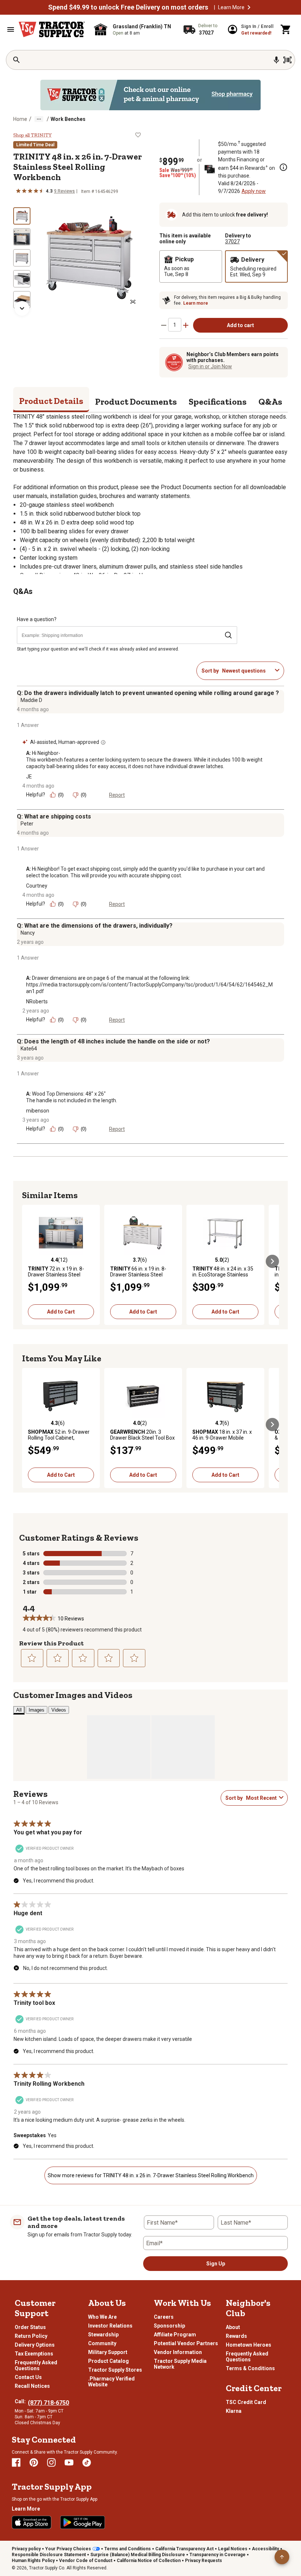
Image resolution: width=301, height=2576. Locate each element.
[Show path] (39, 119)
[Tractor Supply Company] (52, 29)
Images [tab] (37, 1710)
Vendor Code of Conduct (86, 2561)
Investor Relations (110, 2326)
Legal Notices (233, 2549)
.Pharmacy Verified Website (111, 2382)
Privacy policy (26, 2549)
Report (117, 795)
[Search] (17, 60)
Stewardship (103, 2335)
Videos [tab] (59, 1710)
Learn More (231, 7)
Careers (164, 2317)
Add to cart (240, 325)
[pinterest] (34, 2462)
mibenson (38, 1111)
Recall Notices (32, 2386)
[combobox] (247, 671)
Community (102, 2343)
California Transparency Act (184, 2549)
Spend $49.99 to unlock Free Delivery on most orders (128, 7)
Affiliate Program (175, 2335)
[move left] (29, 1261)
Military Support (108, 2352)
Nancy (28, 933)
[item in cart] (286, 29)
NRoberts (37, 1002)
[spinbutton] (175, 325)
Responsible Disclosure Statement (49, 2555)
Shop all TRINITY (32, 135)
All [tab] (19, 1710)
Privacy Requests (204, 2561)
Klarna (234, 2411)
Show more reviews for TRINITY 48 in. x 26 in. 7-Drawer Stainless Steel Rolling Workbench (151, 2175)
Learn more (196, 303)
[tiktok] (87, 2462)
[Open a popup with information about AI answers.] (103, 742)
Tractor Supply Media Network (180, 2364)
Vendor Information (178, 2352)
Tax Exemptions (34, 2354)
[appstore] (32, 2522)
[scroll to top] (282, 2557)
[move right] (272, 1261)
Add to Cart (61, 1312)
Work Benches (68, 119)
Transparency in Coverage (217, 2555)
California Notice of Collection (149, 2561)
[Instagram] (51, 2462)
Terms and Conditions (128, 2549)
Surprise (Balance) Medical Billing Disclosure (138, 2555)
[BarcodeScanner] (287, 60)
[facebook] (16, 2462)
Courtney (37, 886)
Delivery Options (35, 2345)
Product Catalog (108, 2361)
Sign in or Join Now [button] (210, 366)
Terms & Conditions (250, 2368)
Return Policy (31, 2336)
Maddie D (31, 700)
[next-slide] (22, 308)
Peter (27, 824)
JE (29, 777)
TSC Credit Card (246, 2402)
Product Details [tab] (51, 401)
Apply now (254, 191)
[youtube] (69, 2462)
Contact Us (28, 2377)
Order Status (30, 2327)
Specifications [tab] (218, 402)
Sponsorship (169, 2326)
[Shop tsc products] (150, 95)
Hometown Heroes (249, 2345)
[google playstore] (83, 2522)
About (233, 2327)
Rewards (236, 2336)
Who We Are (102, 2317)
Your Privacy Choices (68, 2549)
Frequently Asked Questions (36, 2365)
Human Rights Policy (33, 2561)
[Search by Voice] (276, 60)
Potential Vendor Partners (186, 2343)
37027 (232, 241)
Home (20, 119)
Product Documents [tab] (136, 402)
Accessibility (265, 2549)
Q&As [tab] (270, 402)
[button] (249, 7)
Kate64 (29, 1049)
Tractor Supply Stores (115, 2370)
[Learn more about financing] (283, 167)
